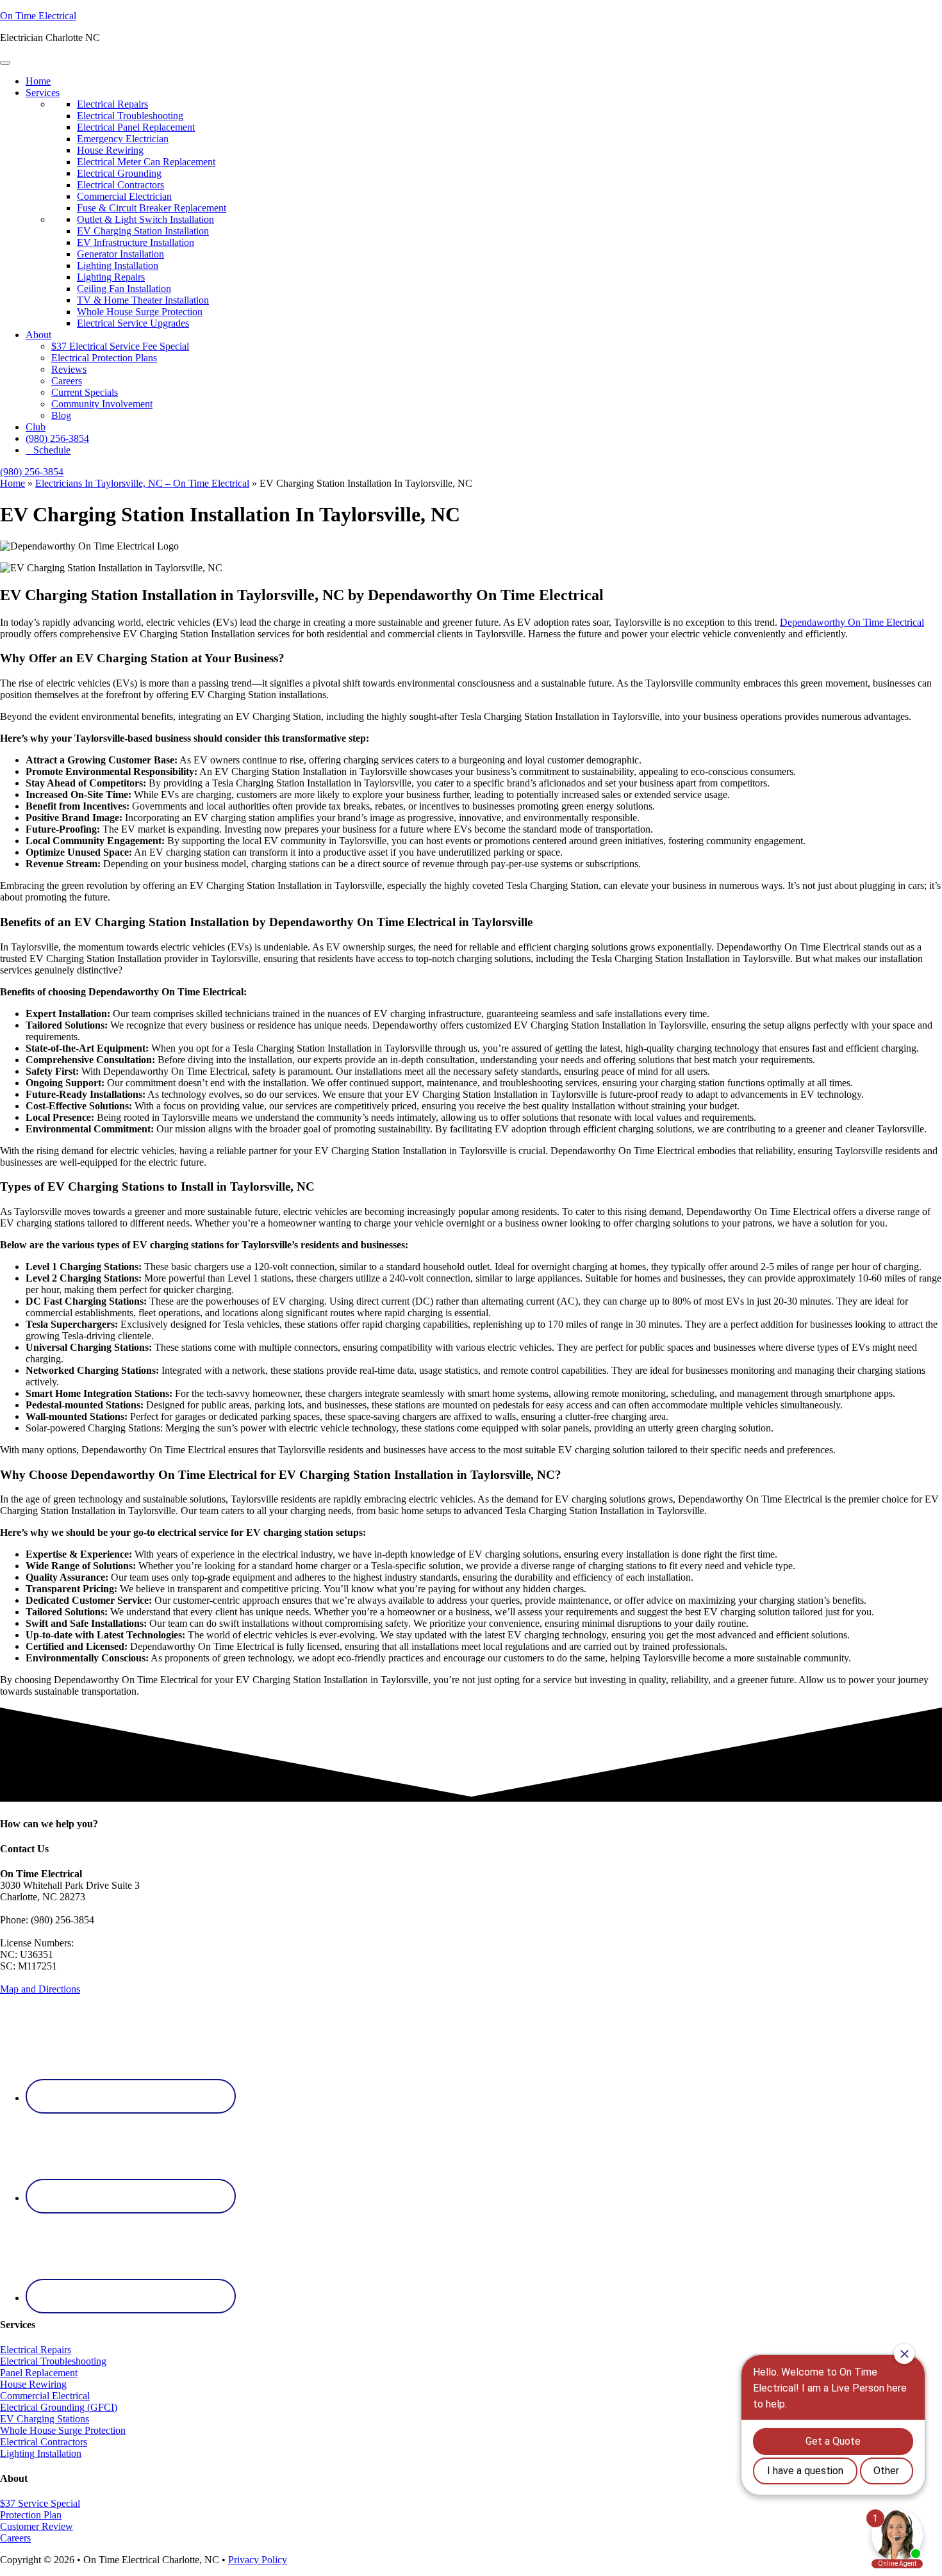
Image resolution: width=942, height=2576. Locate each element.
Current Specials (85, 392)
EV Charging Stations (45, 2419)
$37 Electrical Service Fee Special (120, 346)
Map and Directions (40, 1989)
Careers (67, 381)
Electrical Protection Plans (104, 358)
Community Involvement (102, 404)
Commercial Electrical (45, 2396)
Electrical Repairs (36, 2350)
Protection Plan (31, 2515)
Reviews (69, 369)
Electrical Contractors (44, 2442)
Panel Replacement (39, 2373)
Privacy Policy (258, 2560)
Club (36, 427)
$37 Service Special (40, 2503)
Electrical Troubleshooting (53, 2361)
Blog (61, 415)
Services (43, 93)
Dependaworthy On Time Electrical (852, 622)
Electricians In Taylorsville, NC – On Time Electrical (142, 483)
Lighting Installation (41, 2453)
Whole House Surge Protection (63, 2430)
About (38, 335)
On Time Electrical (38, 16)
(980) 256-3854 (57, 438)
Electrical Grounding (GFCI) (59, 2407)
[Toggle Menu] (5, 63)
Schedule (52, 450)
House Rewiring (33, 2384)
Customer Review (37, 2526)
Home (38, 81)
